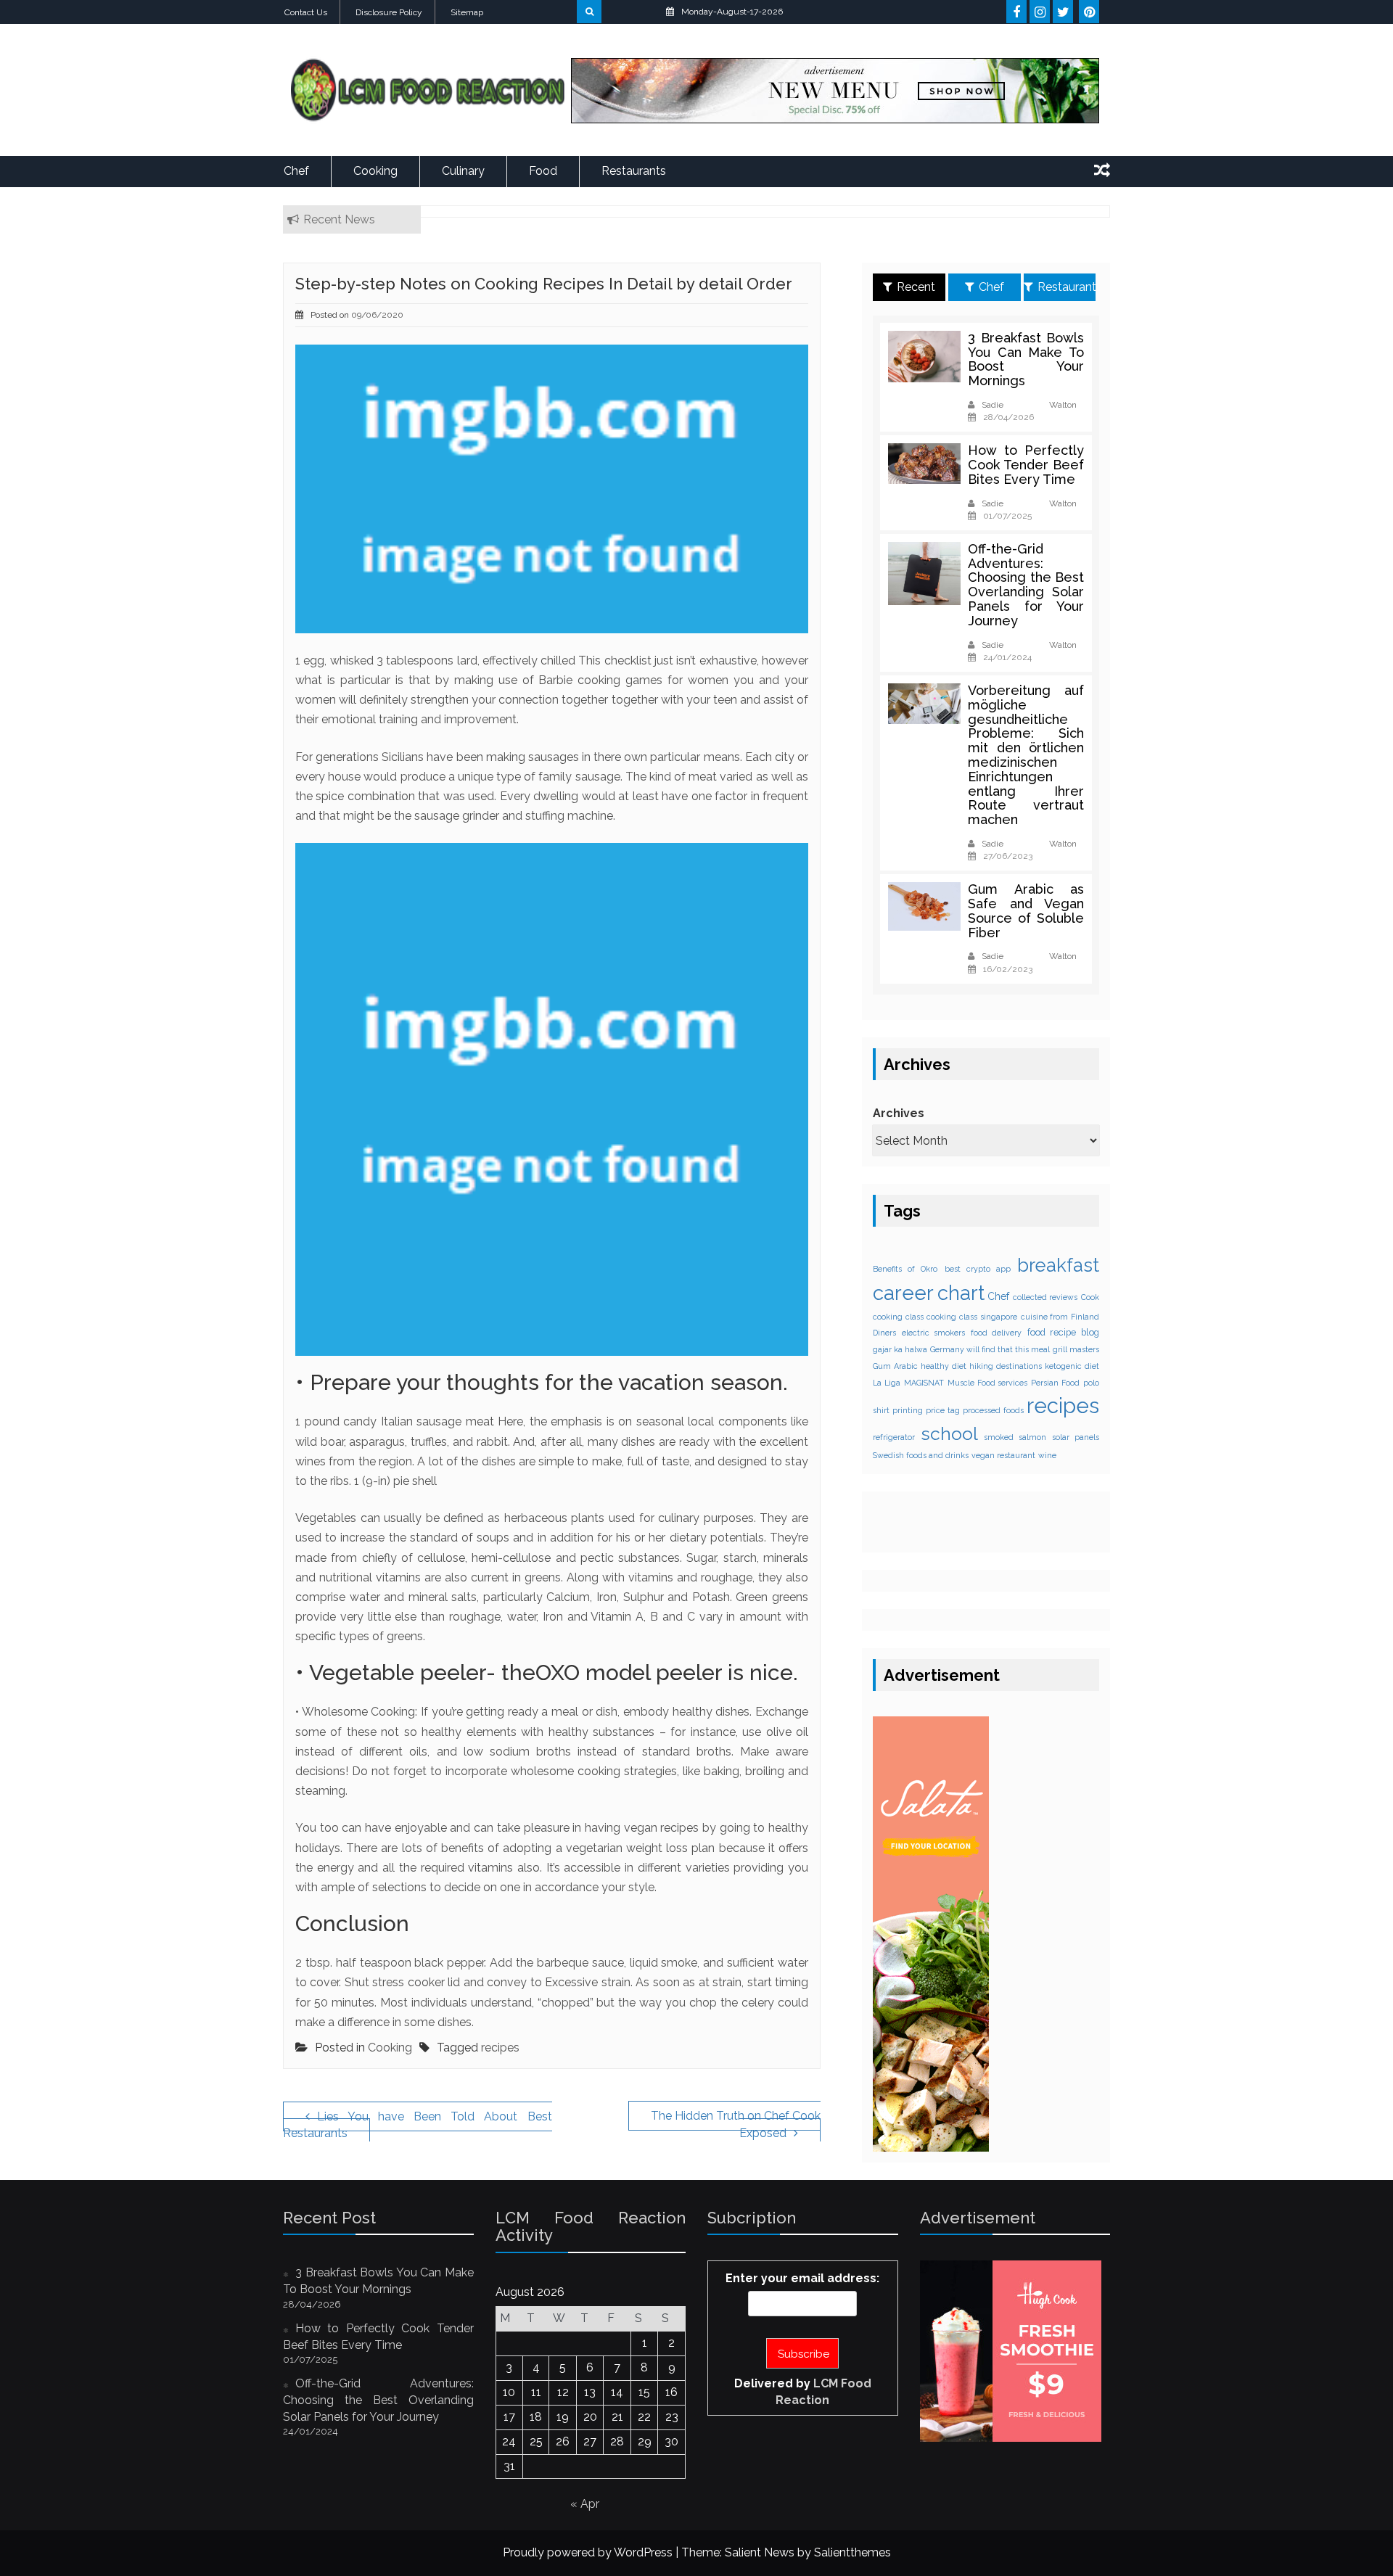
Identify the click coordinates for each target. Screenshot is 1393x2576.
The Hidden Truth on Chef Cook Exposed (736, 2124)
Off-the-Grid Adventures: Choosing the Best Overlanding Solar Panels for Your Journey (1026, 585)
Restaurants (634, 171)
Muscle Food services (988, 1383)
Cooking (375, 171)
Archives (899, 1113)
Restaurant (1067, 287)
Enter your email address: (802, 2278)
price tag (943, 1410)
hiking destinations (1006, 1366)
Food (543, 171)
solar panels (1076, 1437)
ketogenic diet (1072, 1366)
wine (1047, 1455)
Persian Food (1055, 1383)
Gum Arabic (895, 1366)
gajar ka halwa (900, 1349)
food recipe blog (1063, 1332)
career (903, 1293)
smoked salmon (1015, 1437)
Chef (296, 171)
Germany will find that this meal (990, 1349)
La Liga (887, 1383)
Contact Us (306, 12)
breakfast (1058, 1265)
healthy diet (944, 1366)
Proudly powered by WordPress (588, 2552)
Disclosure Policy (389, 12)
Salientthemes (852, 2552)
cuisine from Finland (1060, 1317)
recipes (500, 2048)
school (949, 1434)
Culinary (463, 171)
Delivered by (803, 2392)
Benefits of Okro (905, 1269)
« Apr (585, 2504)
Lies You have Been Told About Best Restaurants (418, 2125)
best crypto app (978, 1269)
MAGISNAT (924, 1383)
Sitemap (467, 12)
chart (961, 1293)
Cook (1090, 1297)
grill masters (1076, 1349)
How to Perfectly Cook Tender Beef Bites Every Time (1026, 465)
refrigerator (894, 1437)
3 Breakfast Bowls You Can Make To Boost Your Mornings (1026, 359)
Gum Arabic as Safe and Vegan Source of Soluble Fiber (1026, 910)
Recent (916, 287)
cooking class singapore (971, 1317)
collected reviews (1045, 1297)
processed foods (993, 1410)
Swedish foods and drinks (921, 1455)
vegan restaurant (1003, 1455)
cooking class (898, 1317)
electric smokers (934, 1333)
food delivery (997, 1333)
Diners (884, 1333)
